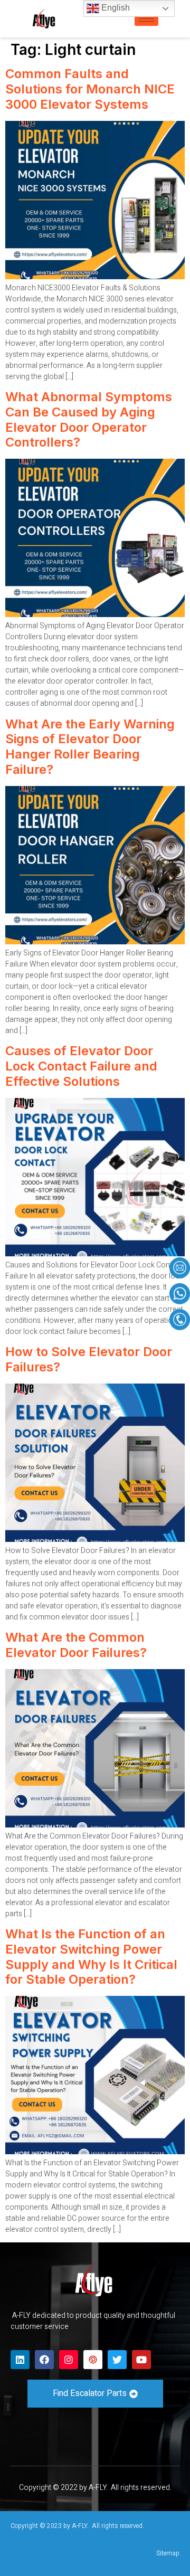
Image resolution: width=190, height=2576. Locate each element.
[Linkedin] (20, 2360)
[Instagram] (69, 2360)
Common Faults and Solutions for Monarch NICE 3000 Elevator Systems (90, 89)
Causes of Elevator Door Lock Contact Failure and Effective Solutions (81, 1066)
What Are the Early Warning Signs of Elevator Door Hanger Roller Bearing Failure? (90, 747)
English (115, 8)
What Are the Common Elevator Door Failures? (76, 1645)
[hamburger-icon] (146, 19)
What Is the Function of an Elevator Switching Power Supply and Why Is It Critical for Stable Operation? (91, 1957)
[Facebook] (44, 2360)
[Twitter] (117, 2360)
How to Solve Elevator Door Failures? (89, 1359)
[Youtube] (141, 2360)
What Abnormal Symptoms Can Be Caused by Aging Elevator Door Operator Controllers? (89, 419)
